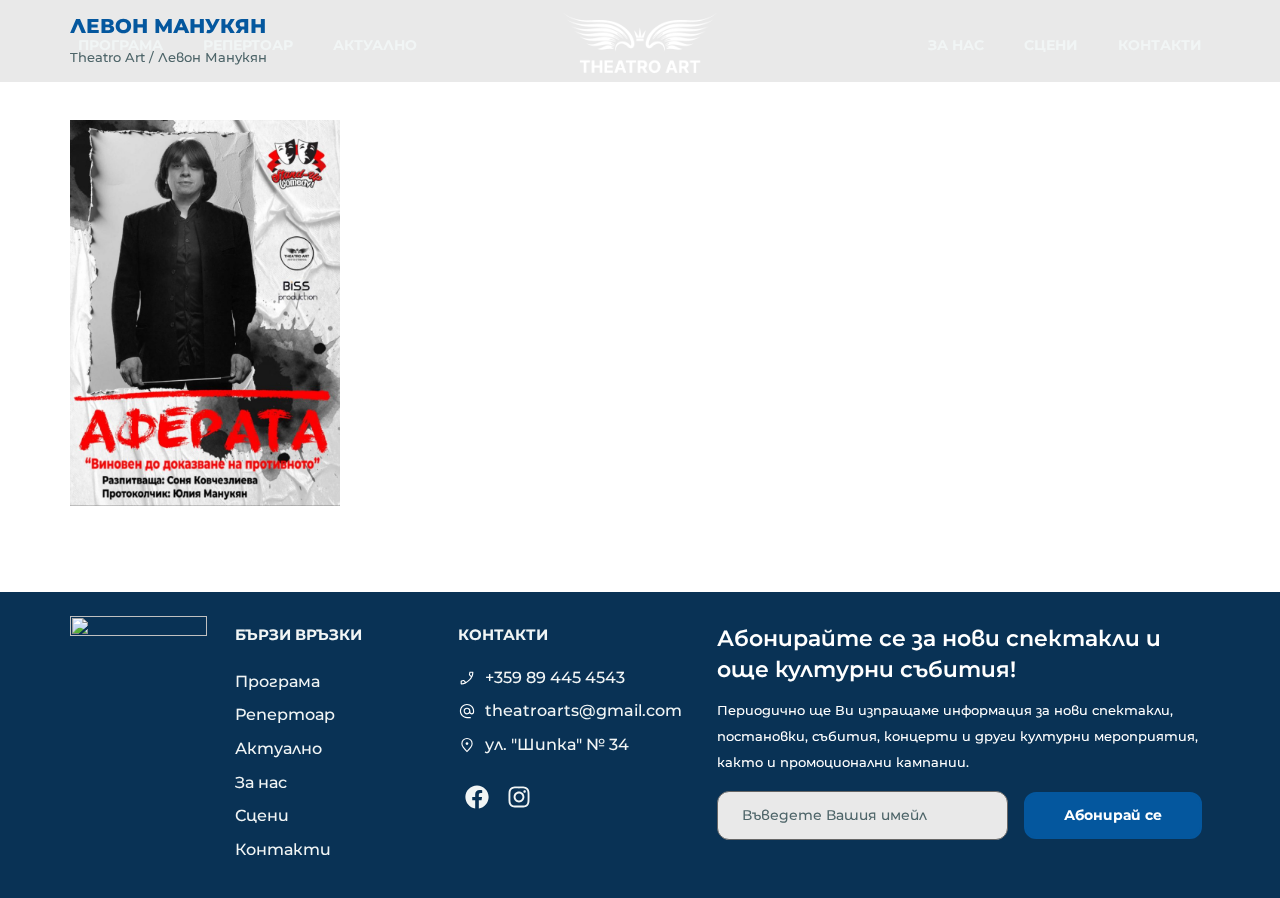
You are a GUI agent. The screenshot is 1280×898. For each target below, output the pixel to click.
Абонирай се (1113, 815)
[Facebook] (477, 797)
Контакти (1160, 45)
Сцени (1051, 45)
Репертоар (248, 45)
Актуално (375, 45)
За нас (956, 45)
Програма (120, 45)
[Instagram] (519, 797)
